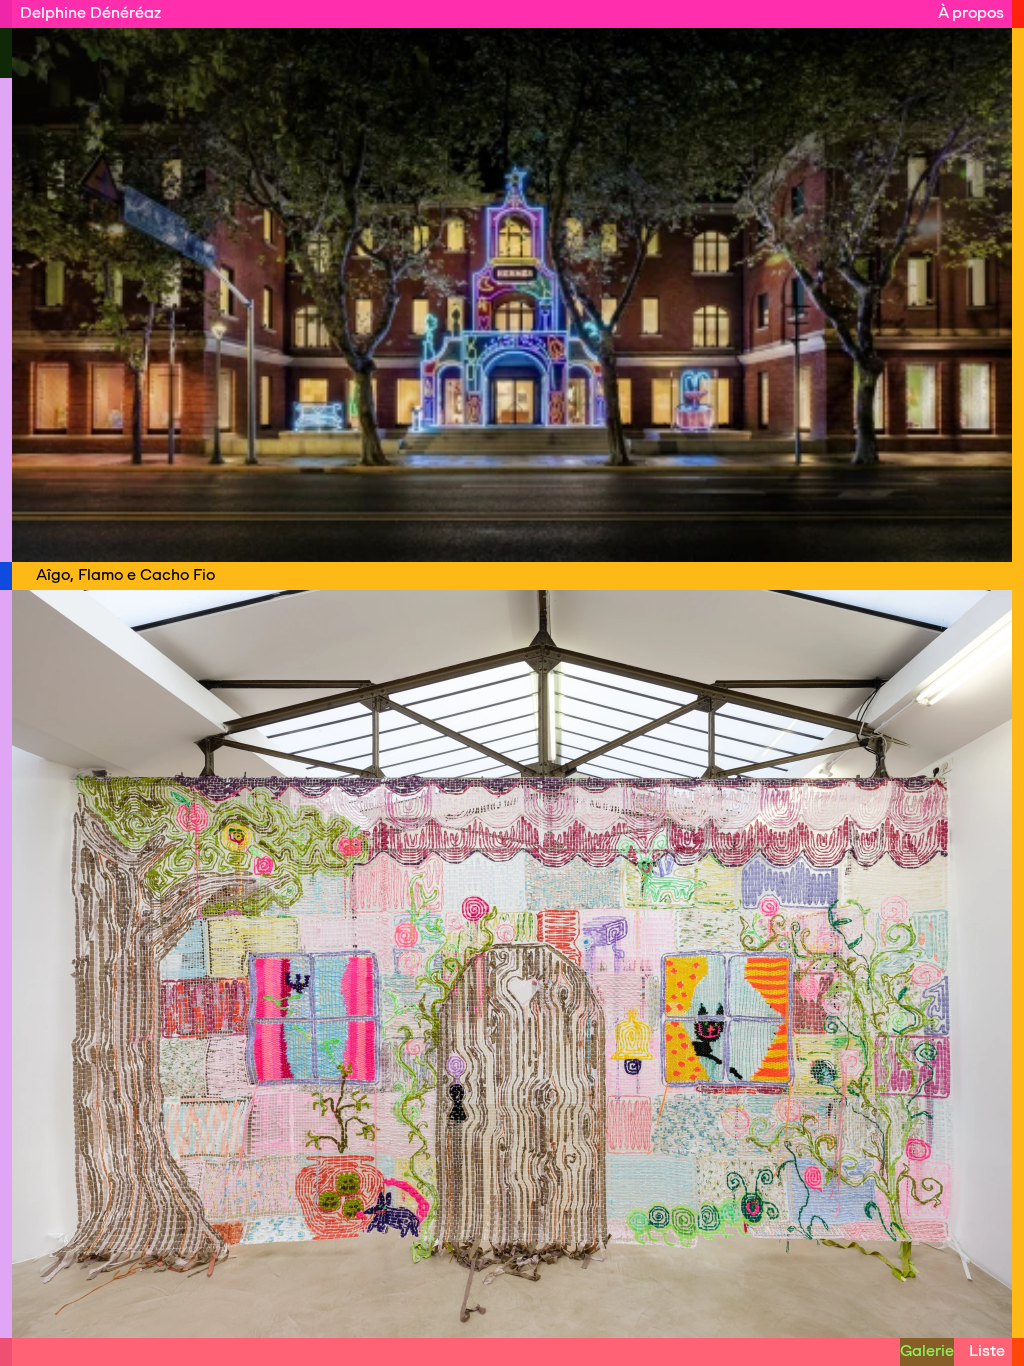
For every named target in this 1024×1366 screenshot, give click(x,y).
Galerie (927, 1350)
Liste (987, 1350)
